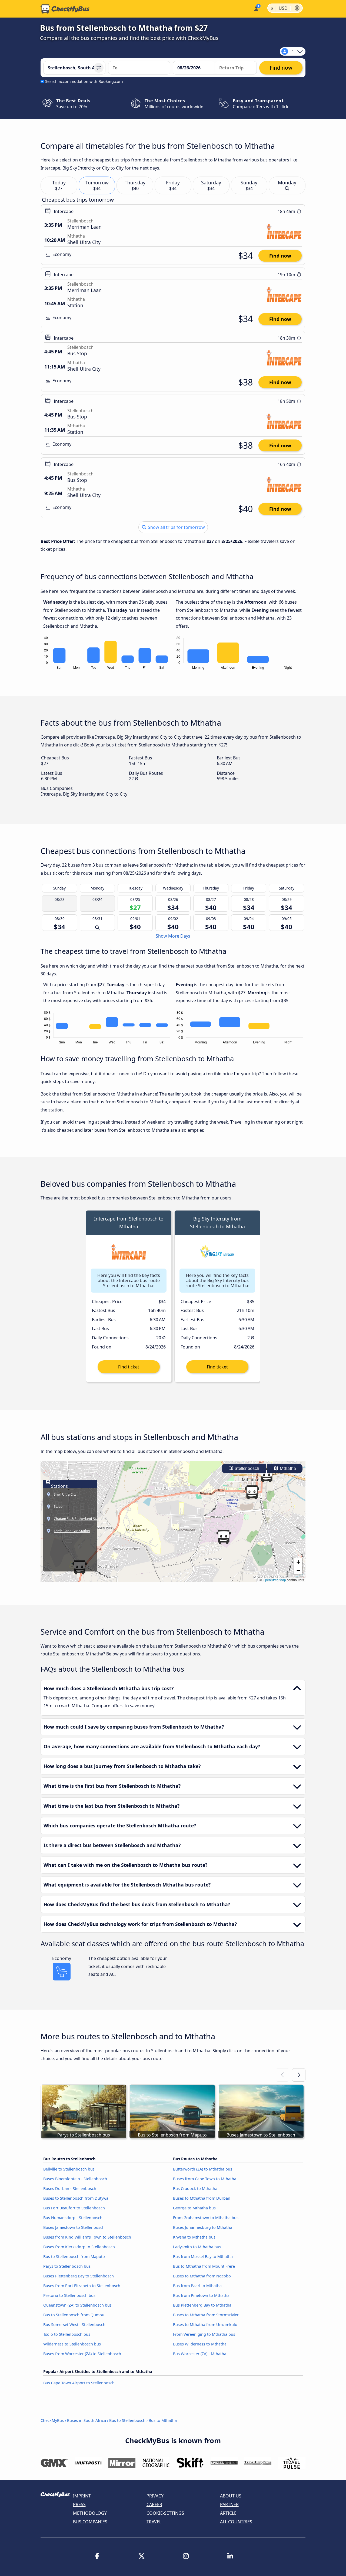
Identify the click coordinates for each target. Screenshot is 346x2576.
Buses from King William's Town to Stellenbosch (87, 2237)
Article (228, 2513)
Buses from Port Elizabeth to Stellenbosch (82, 2286)
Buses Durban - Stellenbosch (70, 2188)
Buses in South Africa (86, 2420)
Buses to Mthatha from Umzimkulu (205, 2325)
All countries (236, 2522)
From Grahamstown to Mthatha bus (206, 2218)
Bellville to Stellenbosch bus (69, 2169)
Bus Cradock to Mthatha (195, 2188)
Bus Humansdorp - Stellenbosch (73, 2218)
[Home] (65, 9)
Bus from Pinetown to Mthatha (201, 2295)
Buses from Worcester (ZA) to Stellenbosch (82, 2354)
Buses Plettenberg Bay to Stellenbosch (79, 2276)
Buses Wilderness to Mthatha (200, 2344)
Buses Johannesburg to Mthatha (203, 2227)
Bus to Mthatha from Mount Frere (204, 2266)
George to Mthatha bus (194, 2208)
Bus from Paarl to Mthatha (197, 2286)
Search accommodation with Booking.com (84, 81)
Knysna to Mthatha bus (194, 2237)
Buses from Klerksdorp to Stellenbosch (79, 2247)
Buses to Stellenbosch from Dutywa (76, 2198)
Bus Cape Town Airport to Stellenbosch (79, 2383)
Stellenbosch (246, 1468)
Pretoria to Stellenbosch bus (69, 2295)
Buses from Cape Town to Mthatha (205, 2179)
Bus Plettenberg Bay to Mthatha (202, 2305)
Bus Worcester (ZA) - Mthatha (200, 2354)
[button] (252, 1492)
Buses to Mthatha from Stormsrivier (206, 2315)
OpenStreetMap (274, 1580)
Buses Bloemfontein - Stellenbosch (75, 2179)
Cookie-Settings (165, 2513)
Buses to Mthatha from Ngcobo (202, 2276)
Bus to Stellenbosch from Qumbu (74, 2315)
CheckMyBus (52, 2420)
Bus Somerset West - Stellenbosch (74, 2325)
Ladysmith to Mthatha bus (197, 2247)
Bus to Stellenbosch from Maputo (74, 2256)
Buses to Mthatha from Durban (202, 2198)
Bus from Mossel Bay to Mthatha (203, 2256)
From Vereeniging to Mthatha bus (204, 2334)
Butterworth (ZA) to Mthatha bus (203, 2169)
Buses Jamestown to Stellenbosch (74, 2227)
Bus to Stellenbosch (127, 2420)
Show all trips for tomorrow (176, 527)
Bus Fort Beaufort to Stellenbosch (74, 2208)
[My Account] (256, 8)
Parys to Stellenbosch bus (67, 2266)
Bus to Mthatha (163, 2420)
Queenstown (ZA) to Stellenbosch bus (77, 2305)
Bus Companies (90, 2522)
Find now (280, 256)
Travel (154, 2522)
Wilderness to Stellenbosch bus (72, 2344)
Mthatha (287, 1468)
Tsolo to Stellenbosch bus (67, 2334)
